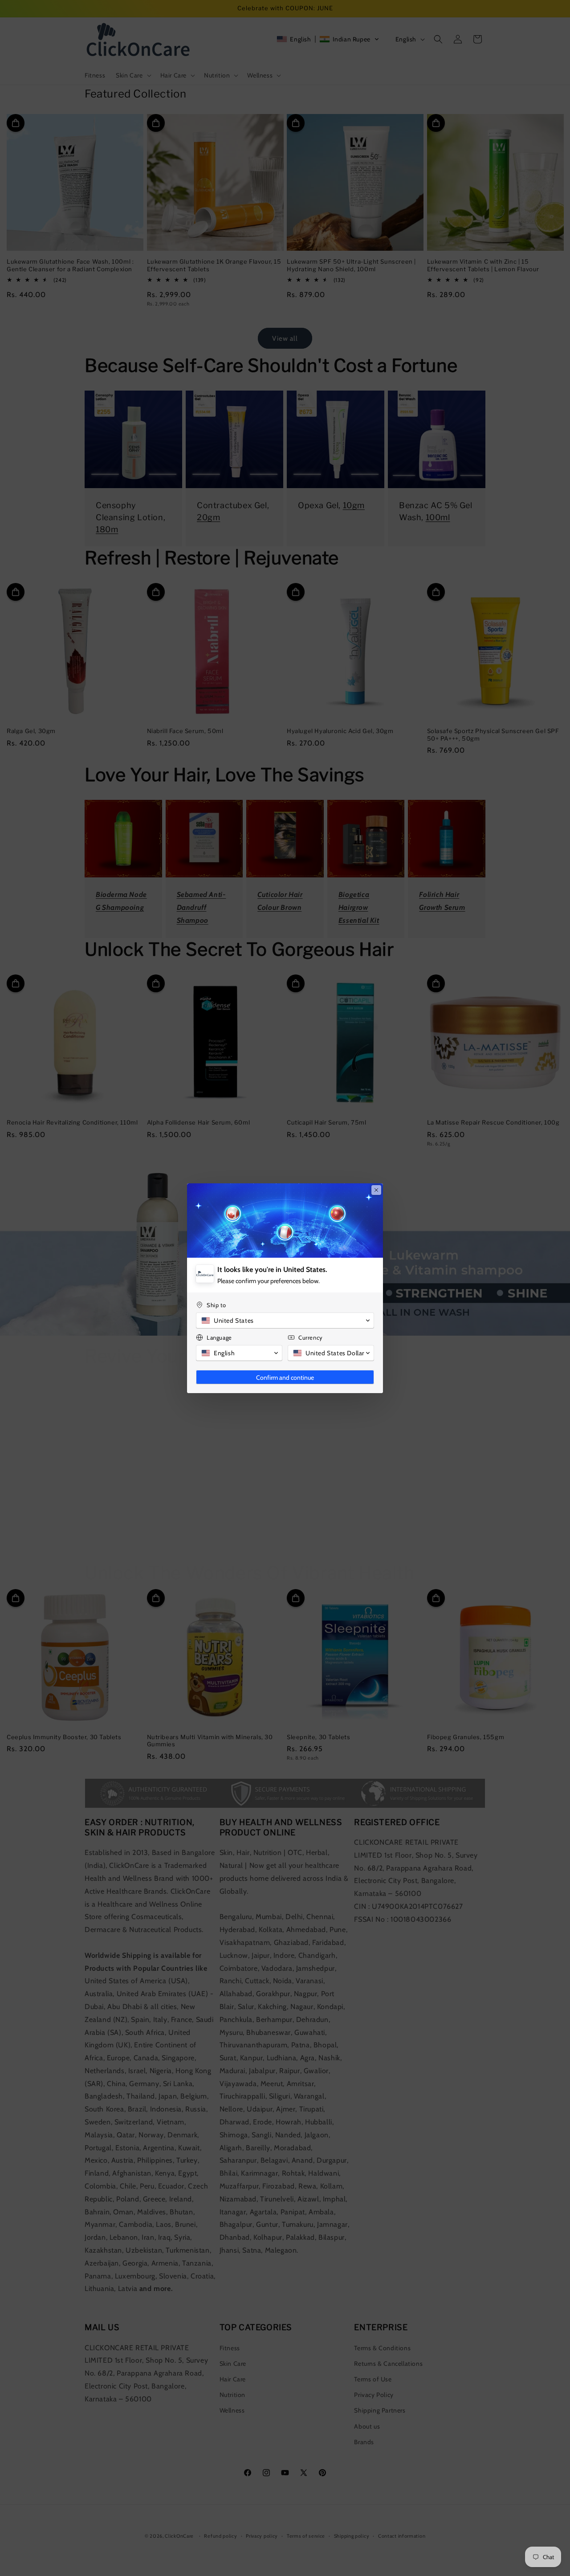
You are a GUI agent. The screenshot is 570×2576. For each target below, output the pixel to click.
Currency (311, 1337)
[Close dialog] (376, 1190)
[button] (285, 1321)
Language (219, 1337)
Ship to (216, 1305)
